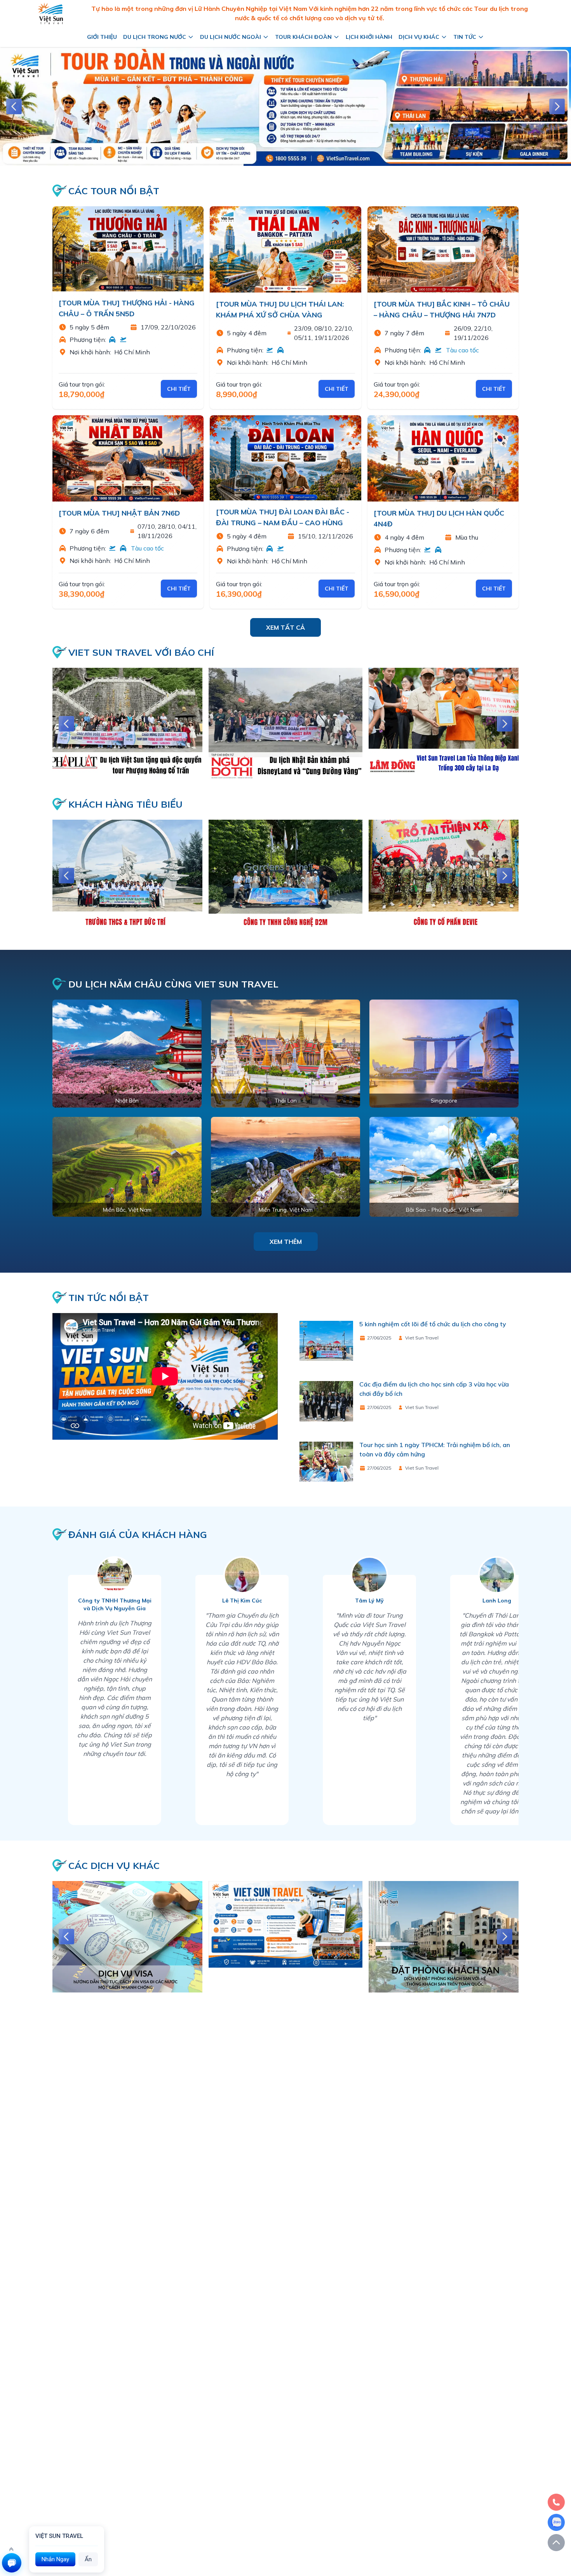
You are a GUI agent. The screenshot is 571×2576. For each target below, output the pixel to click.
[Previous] (14, 106)
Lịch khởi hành (369, 37)
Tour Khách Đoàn (303, 37)
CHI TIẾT (179, 389)
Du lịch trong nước (155, 37)
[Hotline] (556, 2502)
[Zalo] (556, 2522)
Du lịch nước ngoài (231, 37)
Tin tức (465, 37)
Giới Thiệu (102, 37)
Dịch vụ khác (419, 37)
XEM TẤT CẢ (285, 627)
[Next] (557, 106)
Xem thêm (286, 1242)
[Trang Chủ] (50, 13)
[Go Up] (556, 2543)
